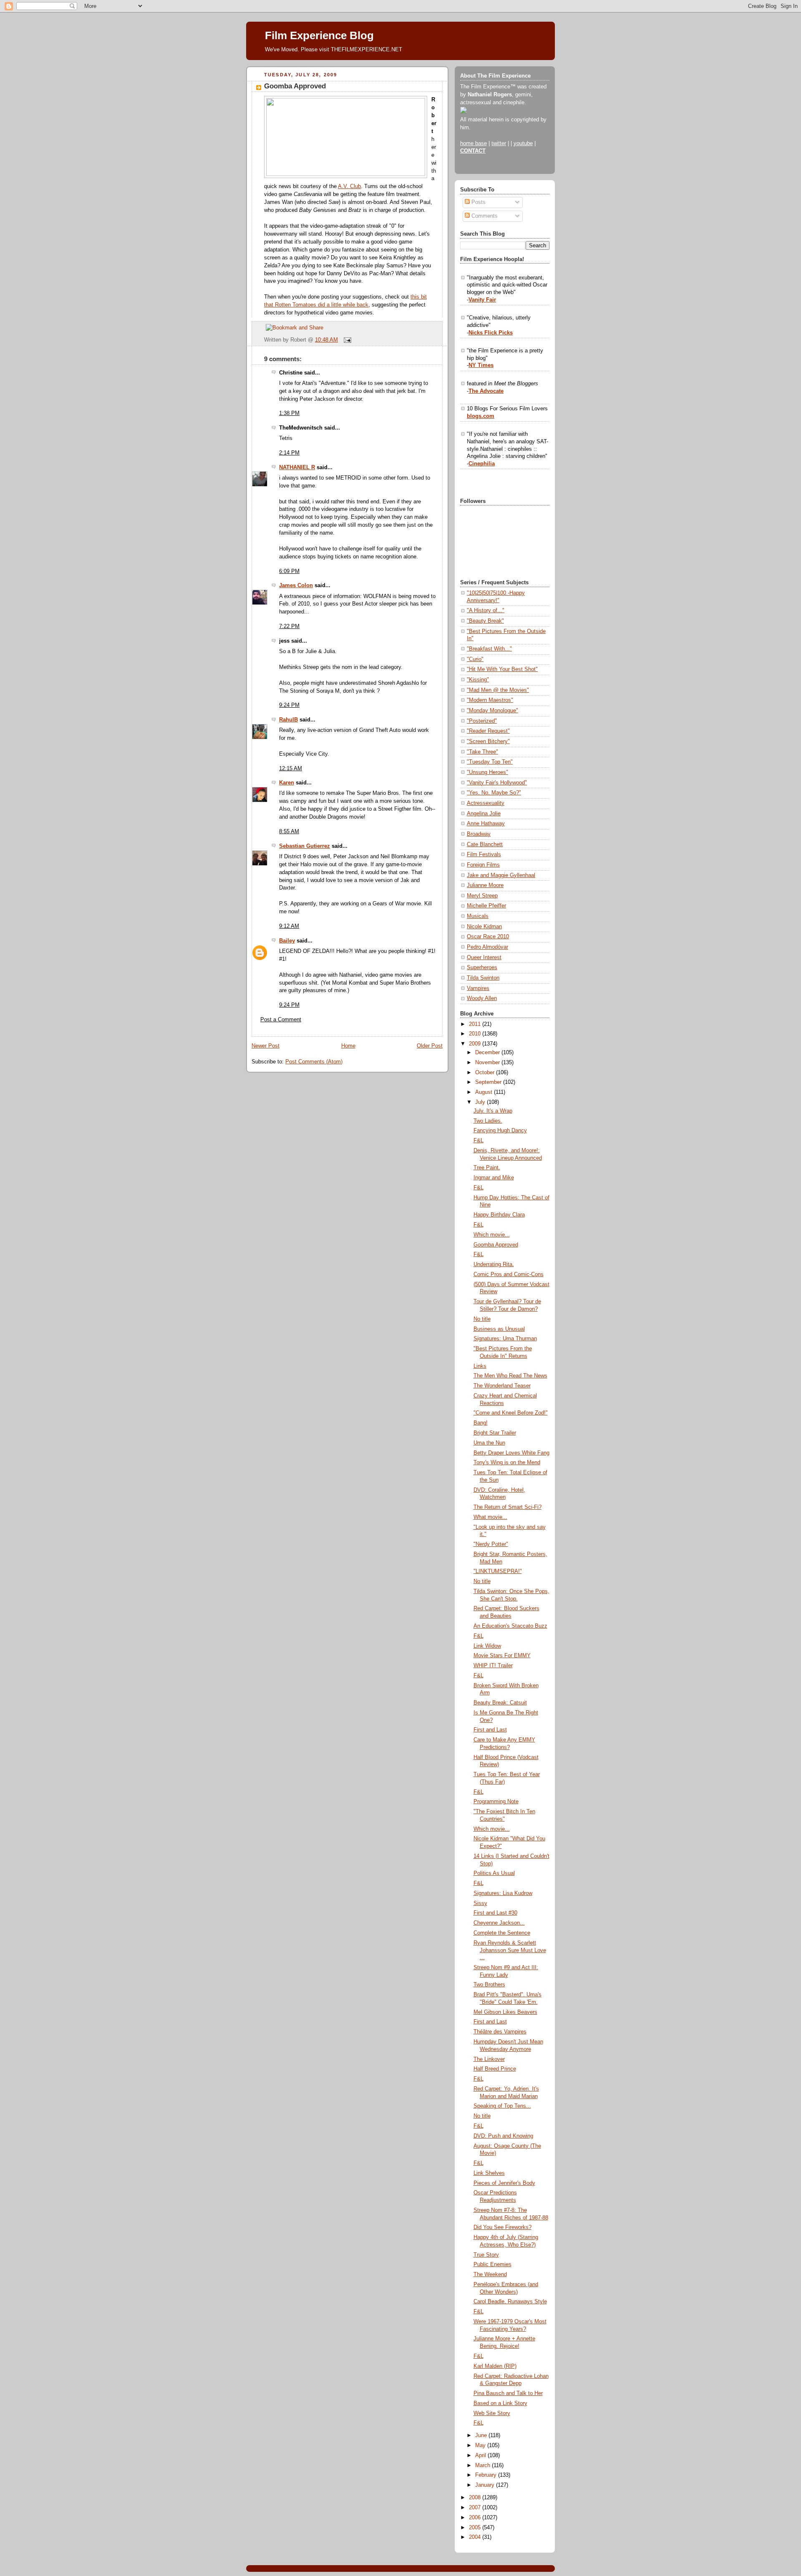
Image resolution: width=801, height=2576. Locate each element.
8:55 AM (289, 832)
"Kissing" (478, 680)
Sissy (480, 1903)
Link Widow (487, 1646)
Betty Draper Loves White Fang (511, 1453)
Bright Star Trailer (495, 1433)
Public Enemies (492, 2264)
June (482, 2435)
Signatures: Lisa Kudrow (503, 1893)
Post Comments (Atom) (314, 1062)
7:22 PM (289, 626)
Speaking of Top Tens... (502, 2106)
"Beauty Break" (485, 621)
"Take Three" (482, 752)
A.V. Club (349, 186)
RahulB (288, 720)
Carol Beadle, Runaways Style (510, 2302)
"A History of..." (486, 611)
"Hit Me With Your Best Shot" (502, 669)
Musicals (478, 916)
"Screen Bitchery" (488, 741)
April (481, 2455)
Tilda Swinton (483, 978)
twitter (499, 143)
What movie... (490, 1517)
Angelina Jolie (484, 814)
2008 (476, 2498)
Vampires (478, 988)
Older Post (430, 1046)
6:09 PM (289, 571)
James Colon (296, 586)
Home (348, 1046)
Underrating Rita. (494, 1264)
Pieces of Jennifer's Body (504, 2183)
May (481, 2445)
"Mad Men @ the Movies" (498, 690)
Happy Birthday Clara (499, 1215)
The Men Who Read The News (510, 1376)
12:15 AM (291, 769)
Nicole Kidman (484, 927)
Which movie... (492, 1235)
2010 (476, 1034)
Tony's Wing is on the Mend (507, 1463)
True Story (486, 2255)
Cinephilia (482, 464)
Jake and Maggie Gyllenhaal (501, 875)
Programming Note (496, 1802)
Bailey (287, 941)
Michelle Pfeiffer (486, 906)
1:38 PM (289, 413)
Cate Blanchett (485, 844)
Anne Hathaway (486, 824)
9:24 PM (289, 705)
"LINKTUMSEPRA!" (498, 1571)
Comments (484, 216)
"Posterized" (482, 721)
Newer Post (266, 1046)
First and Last (490, 1730)
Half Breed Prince (495, 2069)
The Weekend (490, 2274)
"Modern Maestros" (490, 700)
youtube (523, 143)
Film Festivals (484, 854)
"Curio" (475, 659)
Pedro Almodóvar (487, 947)
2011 (476, 1024)
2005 (476, 2528)
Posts (478, 202)
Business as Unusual (499, 1329)
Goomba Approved (295, 86)
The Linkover (489, 2059)
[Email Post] (346, 340)
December (488, 1053)
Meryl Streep (482, 896)
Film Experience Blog (319, 35)
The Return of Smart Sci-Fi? (508, 1507)
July (481, 1102)
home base (474, 143)
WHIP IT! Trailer (493, 1666)
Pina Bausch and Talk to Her (508, 2393)
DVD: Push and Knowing (503, 2136)
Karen (287, 783)
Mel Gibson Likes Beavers (505, 2012)
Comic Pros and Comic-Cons (509, 1274)
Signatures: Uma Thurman (505, 1339)
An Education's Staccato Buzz (510, 1626)
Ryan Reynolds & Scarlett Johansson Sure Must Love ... (510, 1950)
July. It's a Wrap (493, 1111)
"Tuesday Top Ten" (490, 762)
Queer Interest (484, 958)
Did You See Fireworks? (503, 2227)
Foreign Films (483, 865)
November (488, 1063)
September (489, 1082)
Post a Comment (281, 1020)
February (487, 2475)
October (486, 1073)
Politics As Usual (494, 1873)
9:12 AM (289, 926)
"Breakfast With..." (489, 649)
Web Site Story (492, 2413)
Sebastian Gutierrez (305, 846)
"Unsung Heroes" (487, 772)
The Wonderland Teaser (502, 1386)
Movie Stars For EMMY (502, 1656)
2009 (476, 1044)
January (486, 2485)
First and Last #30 (495, 1913)
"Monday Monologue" (492, 711)
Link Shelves (489, 2173)
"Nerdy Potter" (491, 1544)
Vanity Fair (482, 300)
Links (480, 1366)
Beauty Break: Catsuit (500, 1703)
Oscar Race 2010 (488, 937)
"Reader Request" (488, 731)
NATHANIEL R (297, 467)
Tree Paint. (487, 1168)
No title (482, 1319)
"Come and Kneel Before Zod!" (511, 1413)
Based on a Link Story (500, 2403)
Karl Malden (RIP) (495, 2366)
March (484, 2465)
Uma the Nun (489, 1443)
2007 (476, 2508)
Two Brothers (489, 1985)
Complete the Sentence (502, 1933)
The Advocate (486, 391)
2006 (476, 2518)
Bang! (481, 1423)
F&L (479, 1141)
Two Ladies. (488, 1121)
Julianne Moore (485, 885)
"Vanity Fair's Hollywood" (497, 783)
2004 (476, 2537)
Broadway (479, 834)
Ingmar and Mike (494, 1178)
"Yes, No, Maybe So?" (494, 793)
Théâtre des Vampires (500, 2032)
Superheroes (482, 968)
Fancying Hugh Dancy (500, 1131)
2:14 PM (289, 453)
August (485, 1092)
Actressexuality (486, 803)
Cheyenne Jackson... (499, 1923)
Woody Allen (482, 998)
